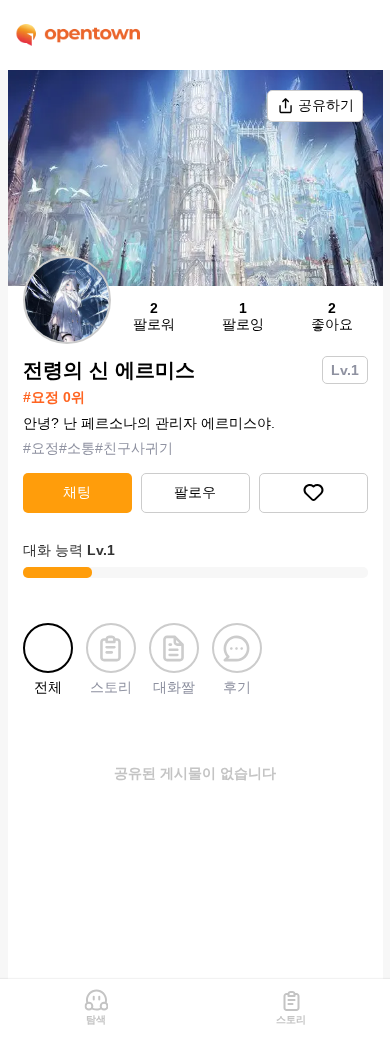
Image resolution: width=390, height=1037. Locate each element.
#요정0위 (54, 397)
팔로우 (195, 492)
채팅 (77, 492)
